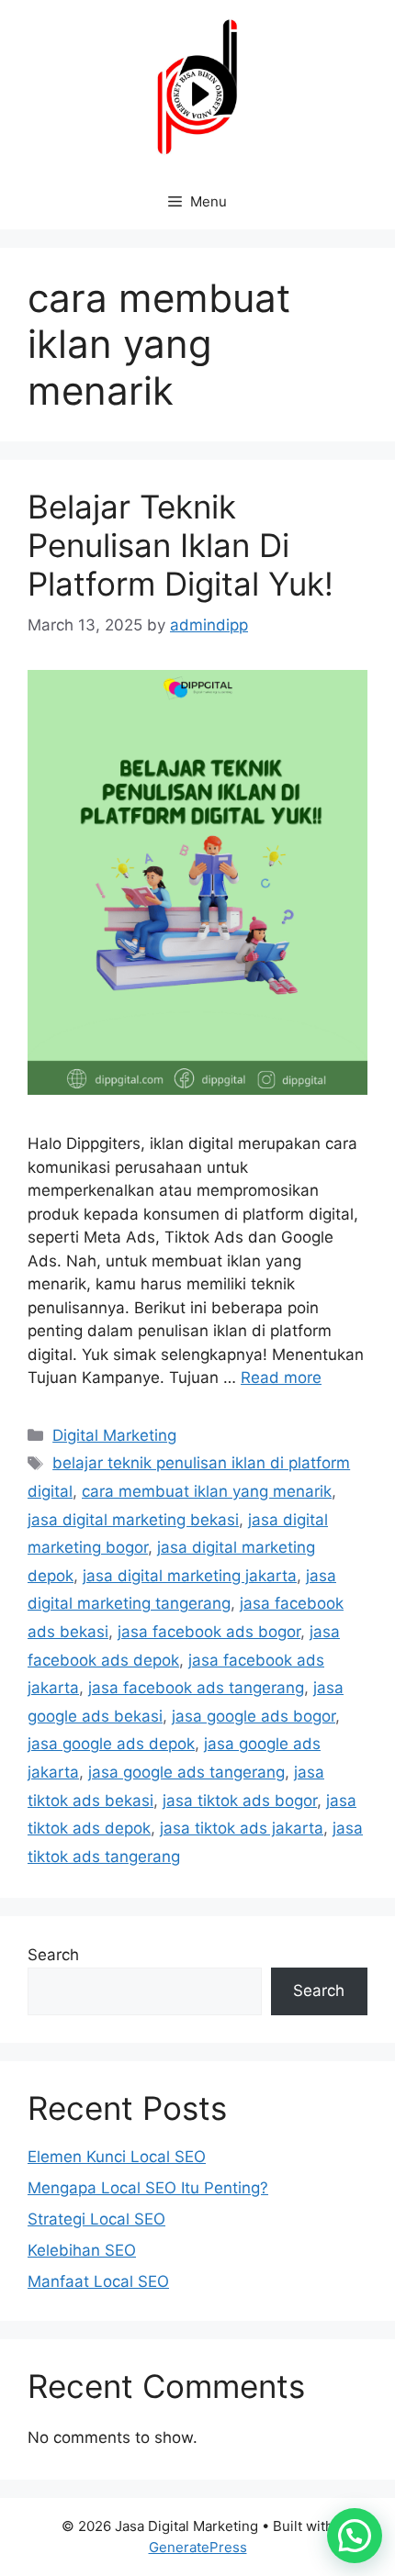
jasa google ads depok (111, 1744)
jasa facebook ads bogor (209, 1632)
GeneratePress (198, 2547)
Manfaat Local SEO (98, 2281)
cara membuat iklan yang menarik (207, 1491)
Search (53, 1955)
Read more (281, 1377)
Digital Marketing (114, 1435)
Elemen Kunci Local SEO (117, 2157)
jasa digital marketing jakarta (190, 1576)
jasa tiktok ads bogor (240, 1801)
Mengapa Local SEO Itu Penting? (148, 2188)
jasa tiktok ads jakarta (242, 1828)
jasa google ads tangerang (186, 1772)
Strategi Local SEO (96, 2219)
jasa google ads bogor (254, 1716)
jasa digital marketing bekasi (133, 1520)
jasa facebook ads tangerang (196, 1688)
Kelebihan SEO (82, 2250)
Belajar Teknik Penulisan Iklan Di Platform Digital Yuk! (181, 545)
